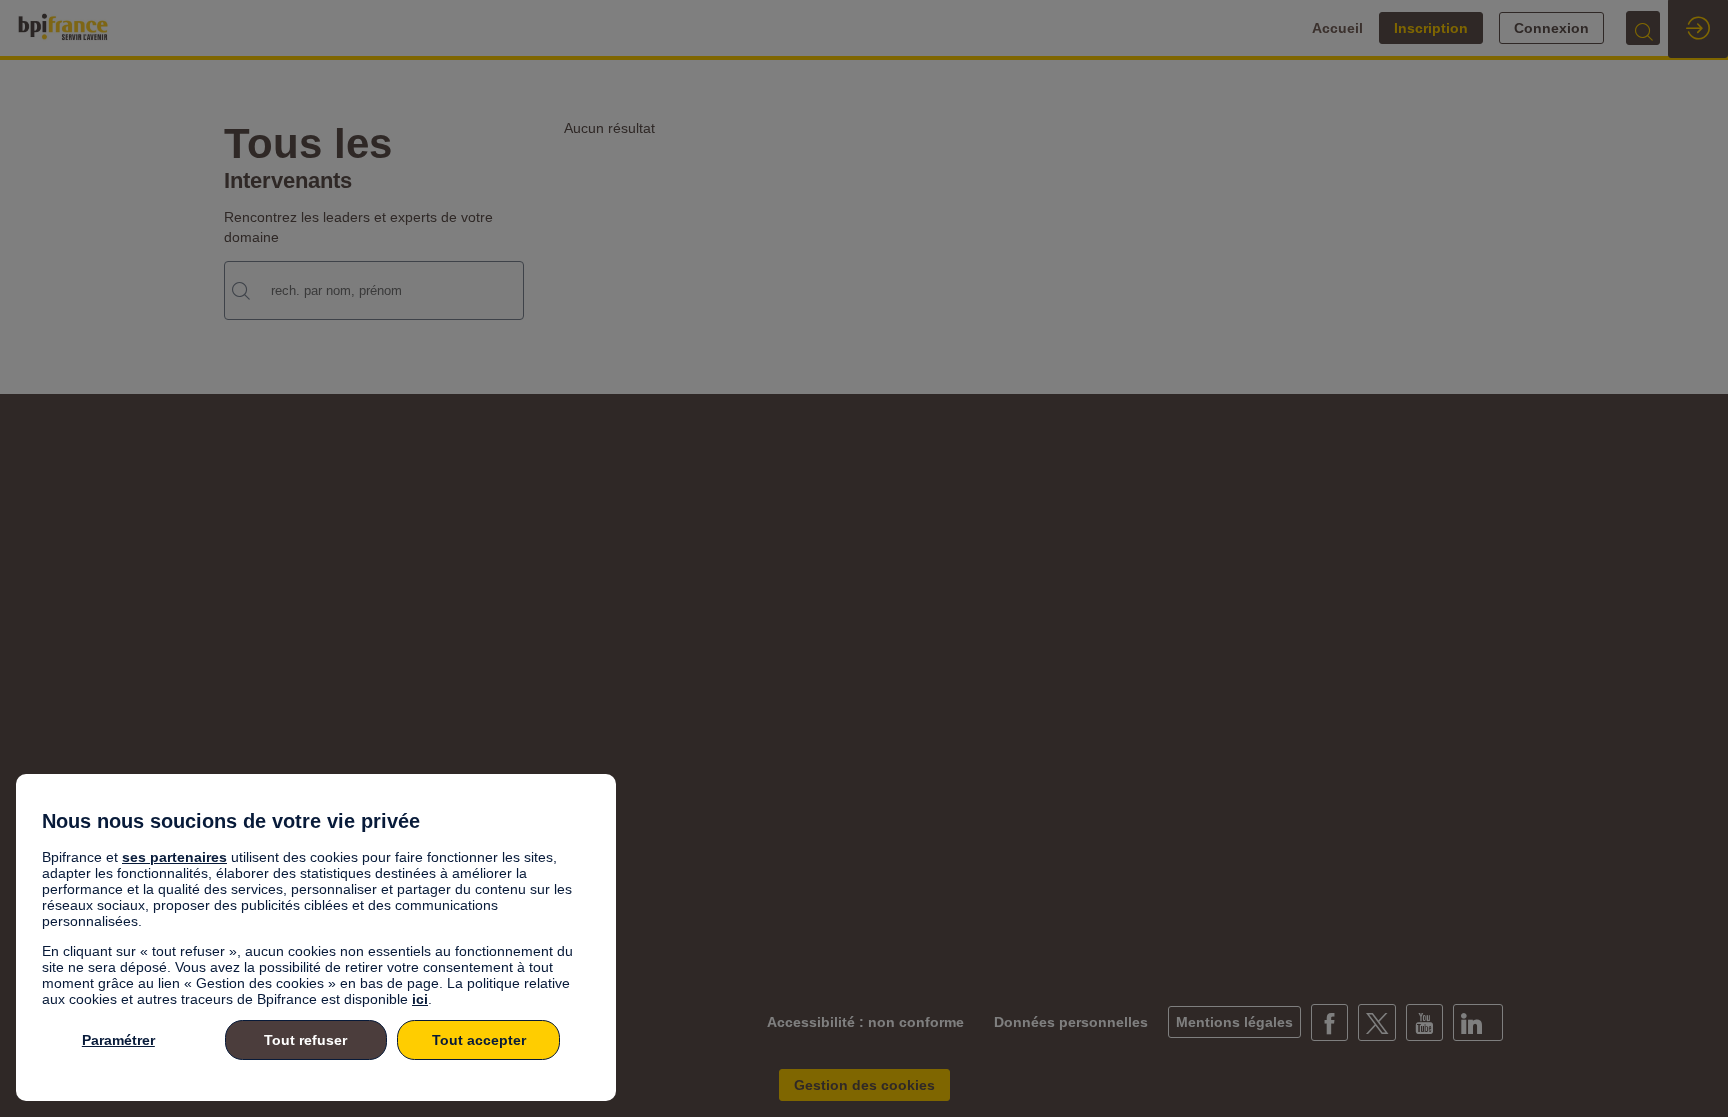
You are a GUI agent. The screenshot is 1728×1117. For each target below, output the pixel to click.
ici (420, 999)
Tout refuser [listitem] (305, 1040)
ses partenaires (174, 857)
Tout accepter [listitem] (479, 1040)
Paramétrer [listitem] (118, 1040)
